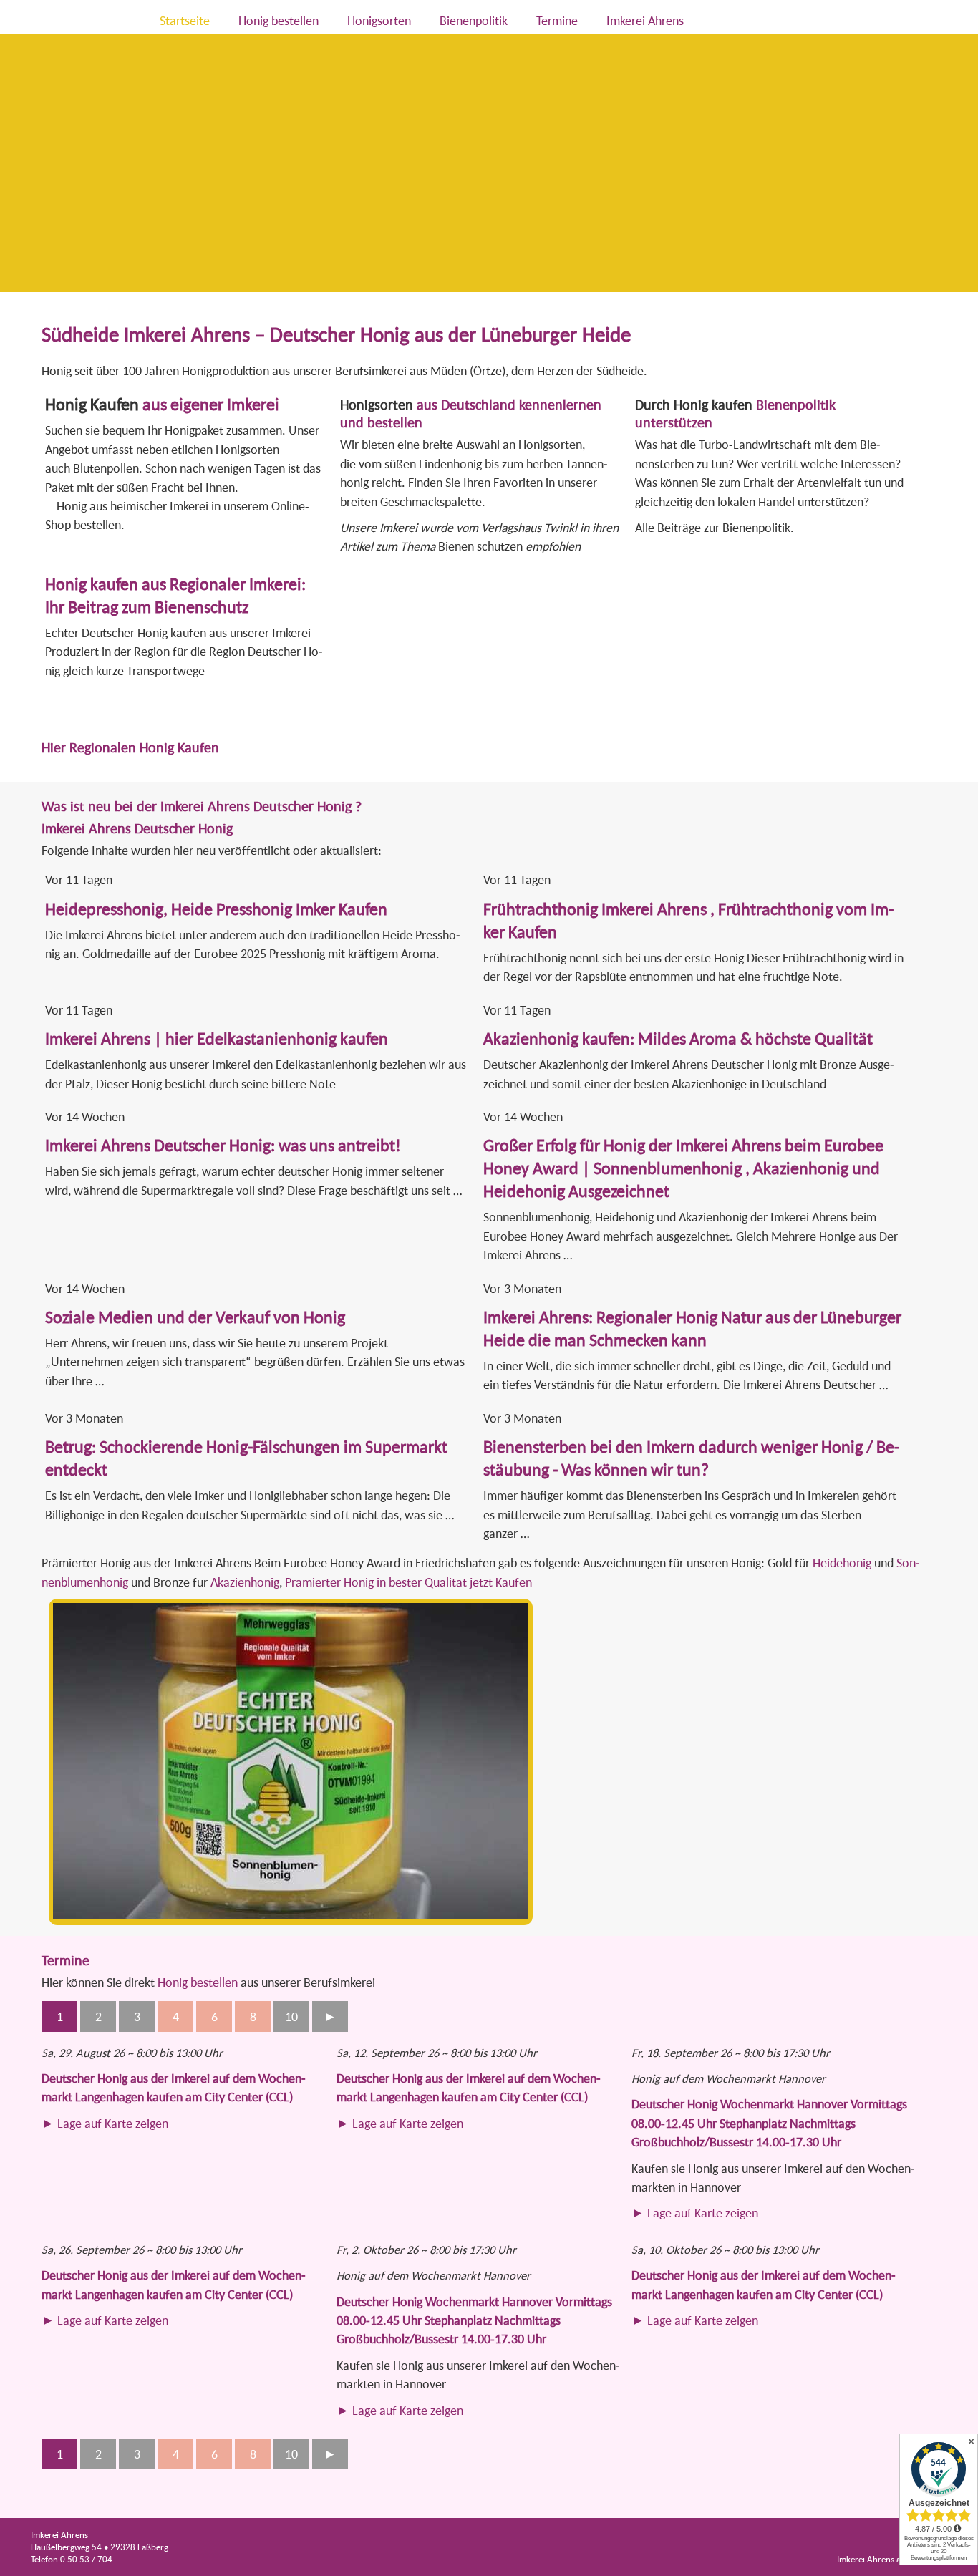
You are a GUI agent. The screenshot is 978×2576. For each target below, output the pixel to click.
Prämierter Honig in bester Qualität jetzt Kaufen (408, 1582)
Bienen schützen (482, 546)
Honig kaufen (713, 404)
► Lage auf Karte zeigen (105, 2123)
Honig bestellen (279, 20)
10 (291, 2016)
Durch (654, 404)
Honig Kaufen (92, 404)
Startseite (185, 20)
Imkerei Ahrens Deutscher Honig (137, 828)
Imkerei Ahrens (645, 20)
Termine (557, 20)
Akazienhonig (245, 1582)
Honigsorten (379, 20)
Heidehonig (842, 1563)
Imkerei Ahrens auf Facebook (892, 2559)
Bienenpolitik (474, 20)
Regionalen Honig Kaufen (144, 747)
